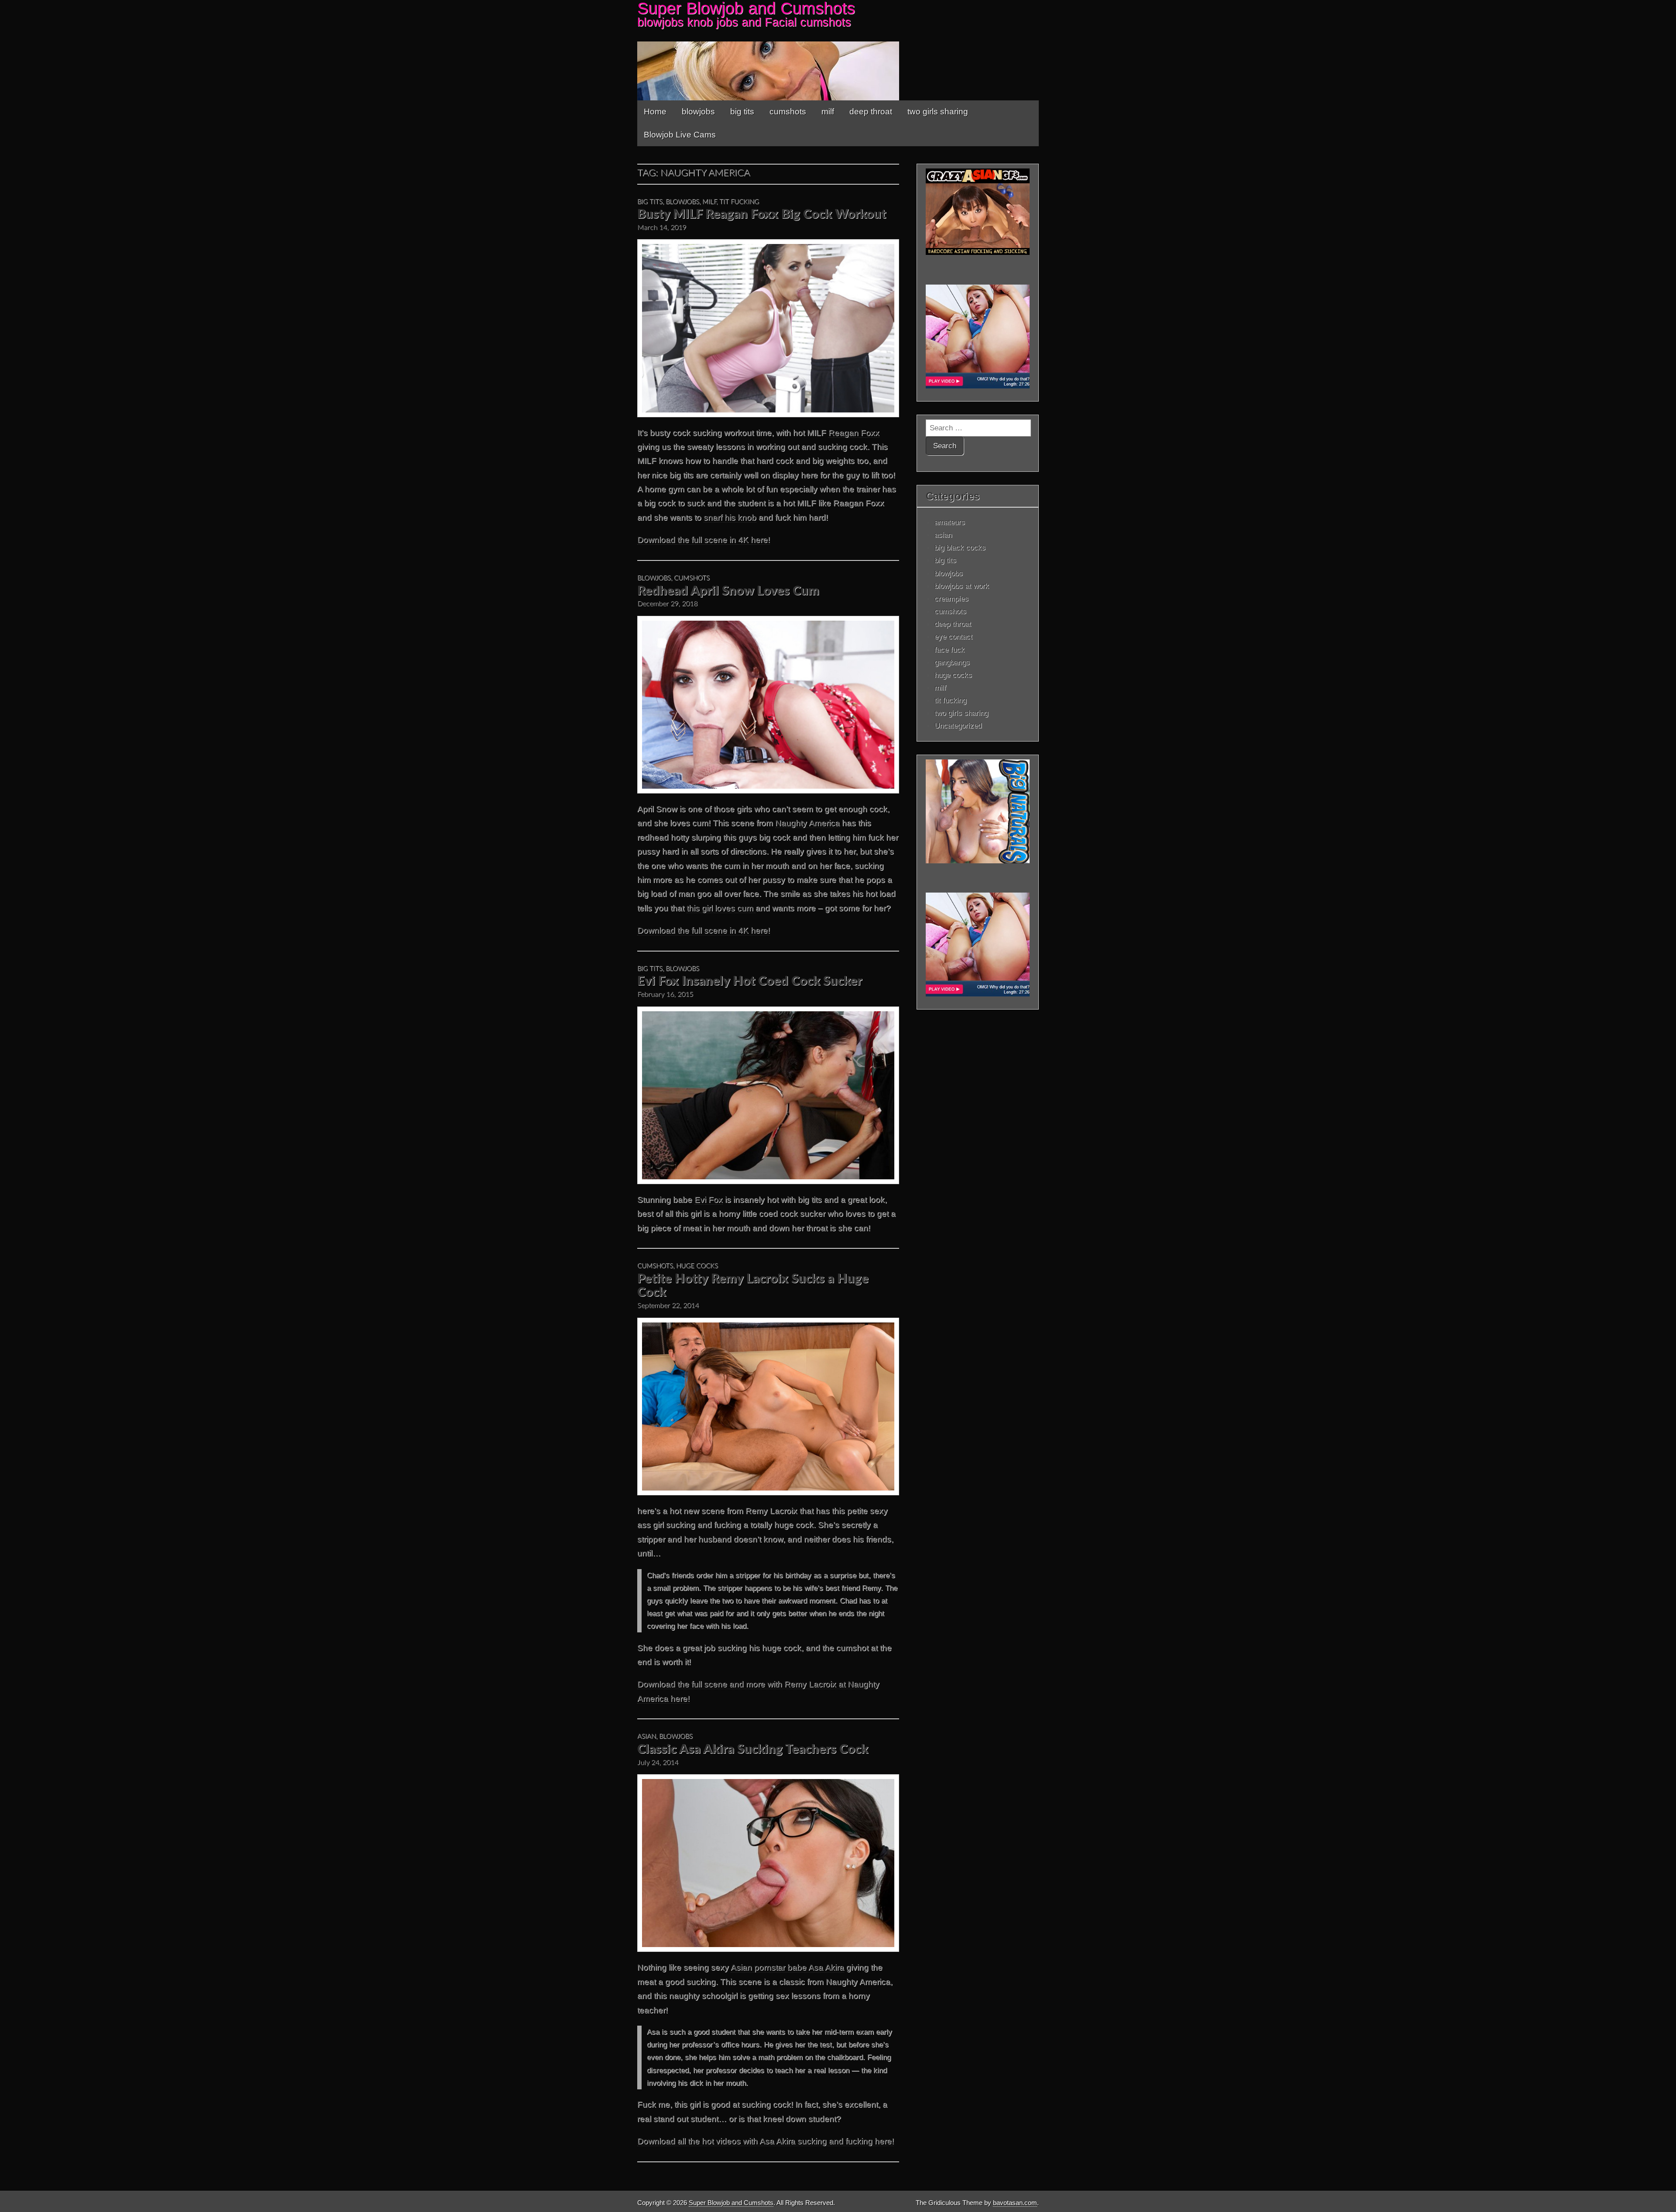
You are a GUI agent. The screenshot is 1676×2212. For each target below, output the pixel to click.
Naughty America (807, 823)
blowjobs (698, 112)
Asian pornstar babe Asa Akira (787, 1967)
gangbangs (952, 662)
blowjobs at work (962, 586)
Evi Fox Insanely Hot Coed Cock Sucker (750, 981)
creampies (951, 598)
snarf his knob (730, 517)
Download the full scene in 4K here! (704, 540)
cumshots (788, 112)
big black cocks (960, 547)
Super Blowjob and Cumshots (731, 2203)
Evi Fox (709, 1200)
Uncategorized (958, 725)
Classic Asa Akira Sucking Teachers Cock (753, 1750)
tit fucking (739, 202)
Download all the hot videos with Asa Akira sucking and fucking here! (766, 2141)
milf (828, 112)
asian (647, 1736)
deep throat (871, 112)
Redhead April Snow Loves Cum (728, 591)
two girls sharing (938, 112)
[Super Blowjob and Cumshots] (838, 50)
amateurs (950, 522)
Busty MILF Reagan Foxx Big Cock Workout (762, 215)
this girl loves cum (721, 908)
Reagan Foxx (854, 433)
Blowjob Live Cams (680, 135)
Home (655, 112)
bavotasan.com (1015, 2203)
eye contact (953, 636)
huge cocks (697, 1266)
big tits (742, 112)
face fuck (950, 649)
